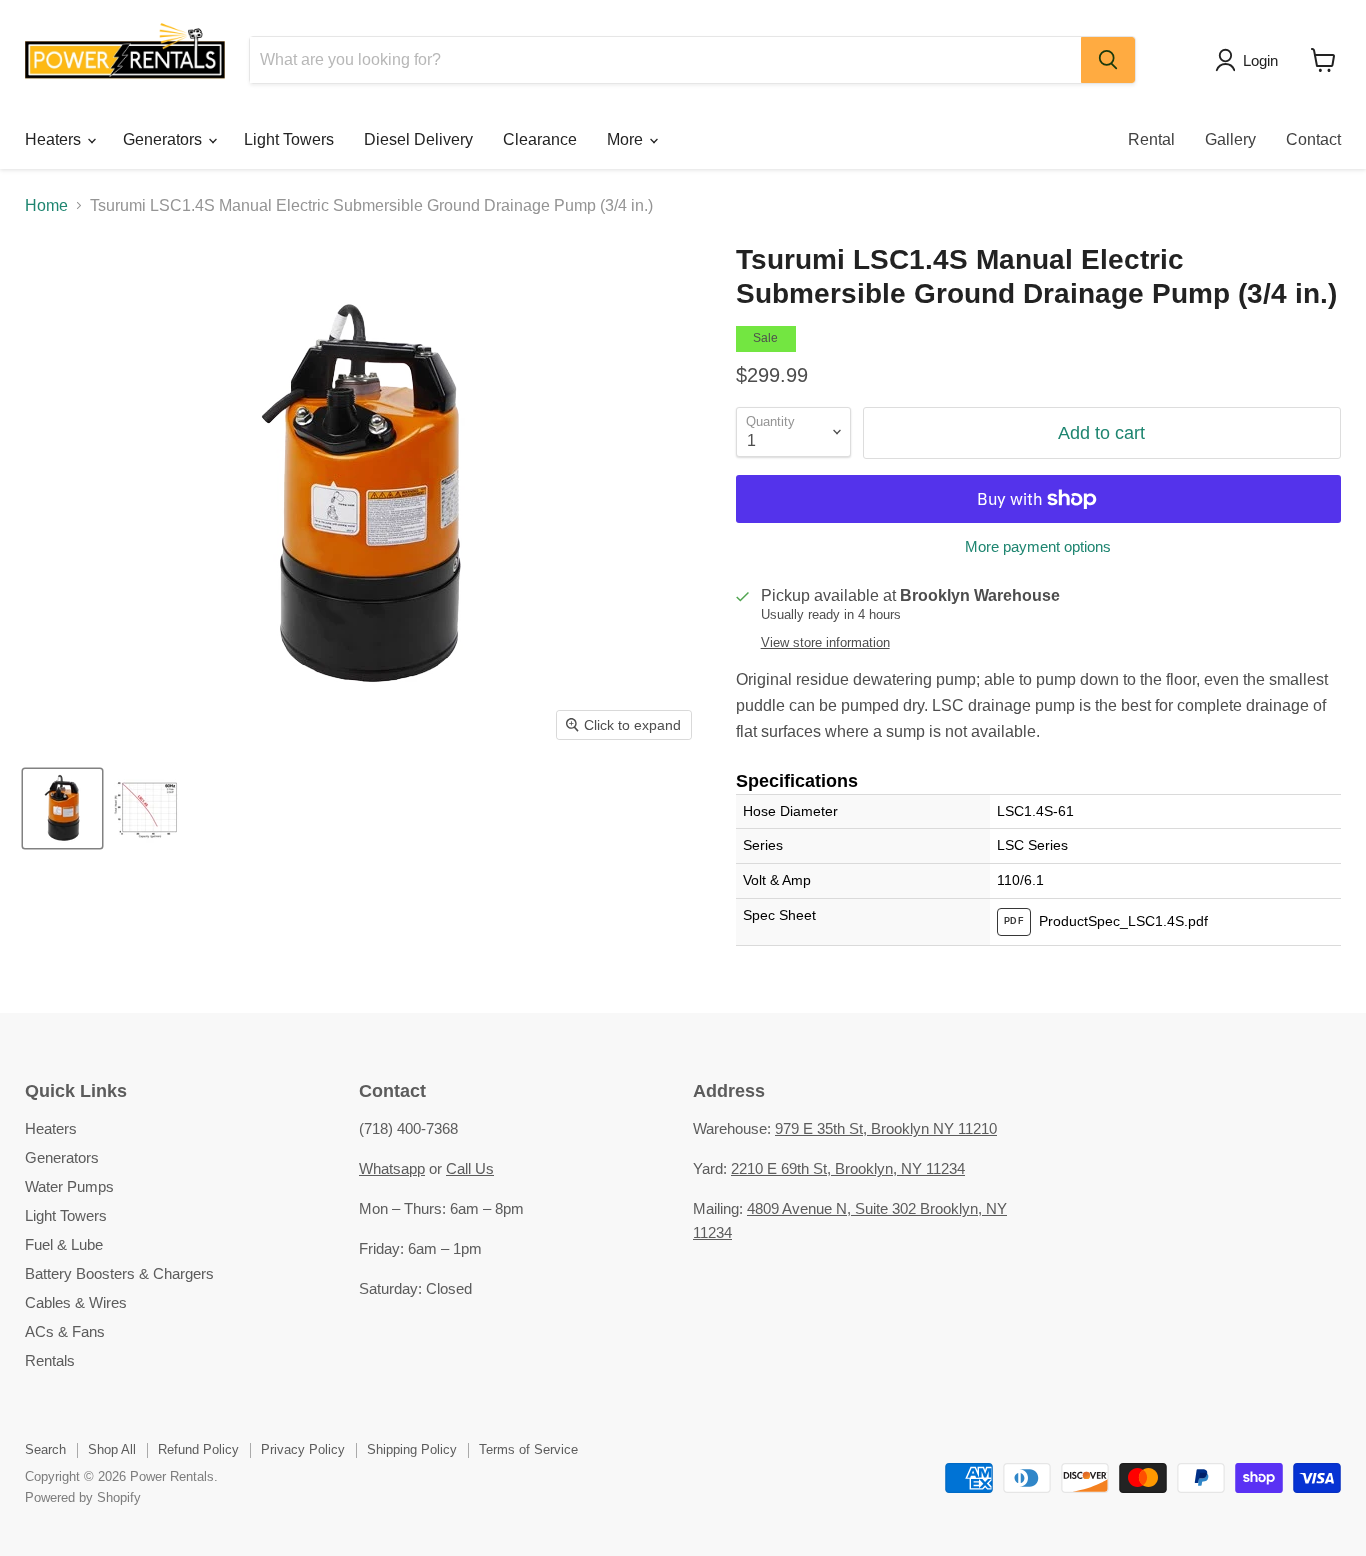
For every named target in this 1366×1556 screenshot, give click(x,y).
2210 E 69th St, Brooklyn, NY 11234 (848, 1168)
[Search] (1108, 60)
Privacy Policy (303, 1449)
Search (45, 1449)
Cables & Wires (76, 1302)
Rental (1151, 139)
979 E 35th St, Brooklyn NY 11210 (886, 1128)
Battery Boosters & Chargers (119, 1273)
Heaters (55, 139)
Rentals (50, 1360)
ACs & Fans (65, 1331)
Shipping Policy (412, 1449)
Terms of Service (528, 1449)
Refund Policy (198, 1449)
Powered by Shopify (83, 1497)
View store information (825, 643)
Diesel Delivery (418, 139)
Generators (164, 139)
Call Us (470, 1168)
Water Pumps (69, 1186)
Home (46, 205)
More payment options (1038, 546)
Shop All (112, 1449)
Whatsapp (392, 1168)
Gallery (1230, 139)
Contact (1313, 139)
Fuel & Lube (64, 1244)
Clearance (540, 139)
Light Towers (289, 139)
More (627, 139)
